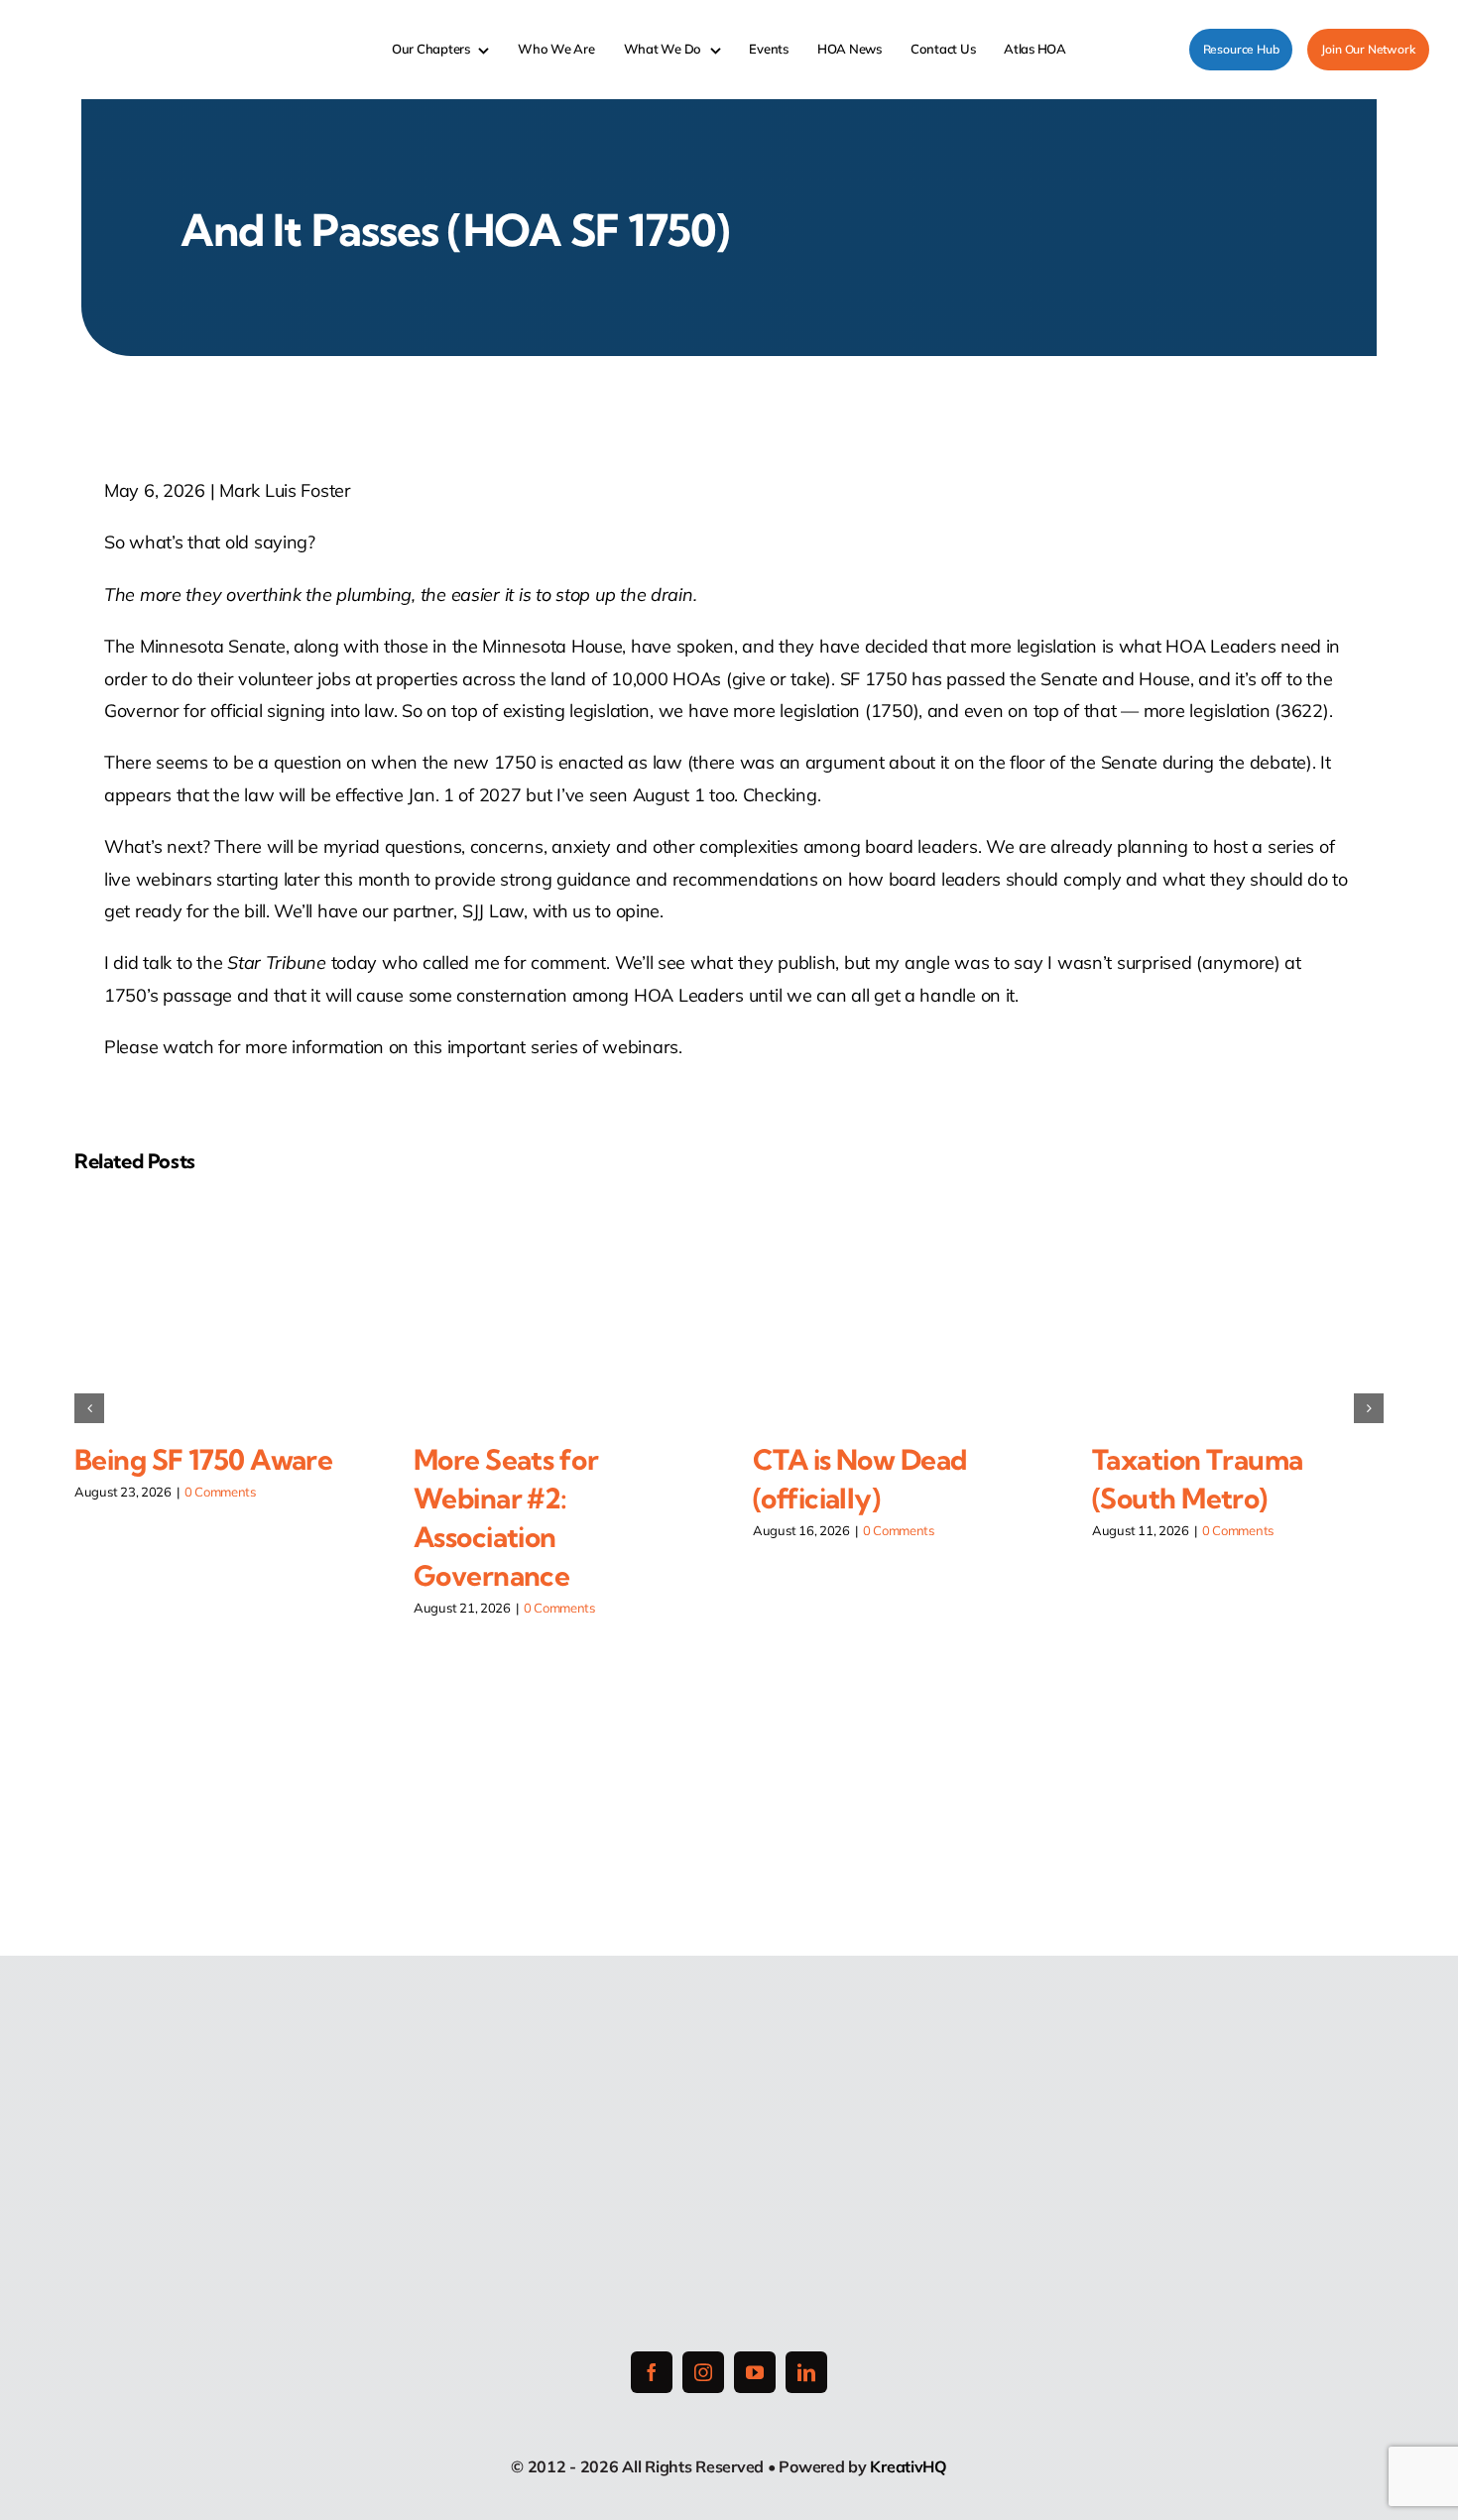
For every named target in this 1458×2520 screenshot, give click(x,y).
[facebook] (652, 2372)
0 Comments (220, 1492)
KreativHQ (909, 2466)
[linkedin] (806, 2372)
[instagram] (703, 2372)
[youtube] (755, 2372)
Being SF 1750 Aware (203, 1459)
